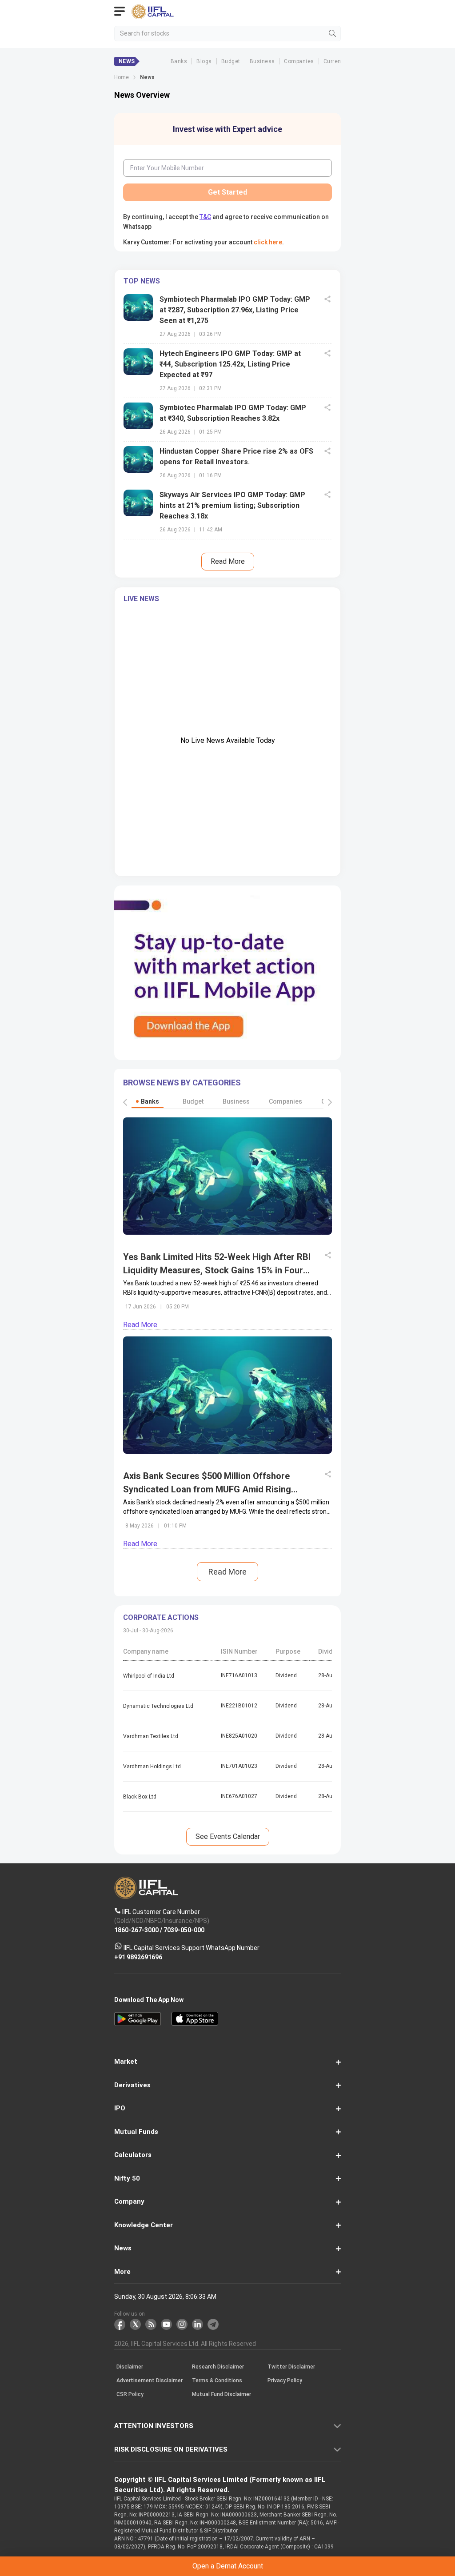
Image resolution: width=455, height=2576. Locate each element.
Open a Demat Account (227, 1304)
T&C (166, 1326)
